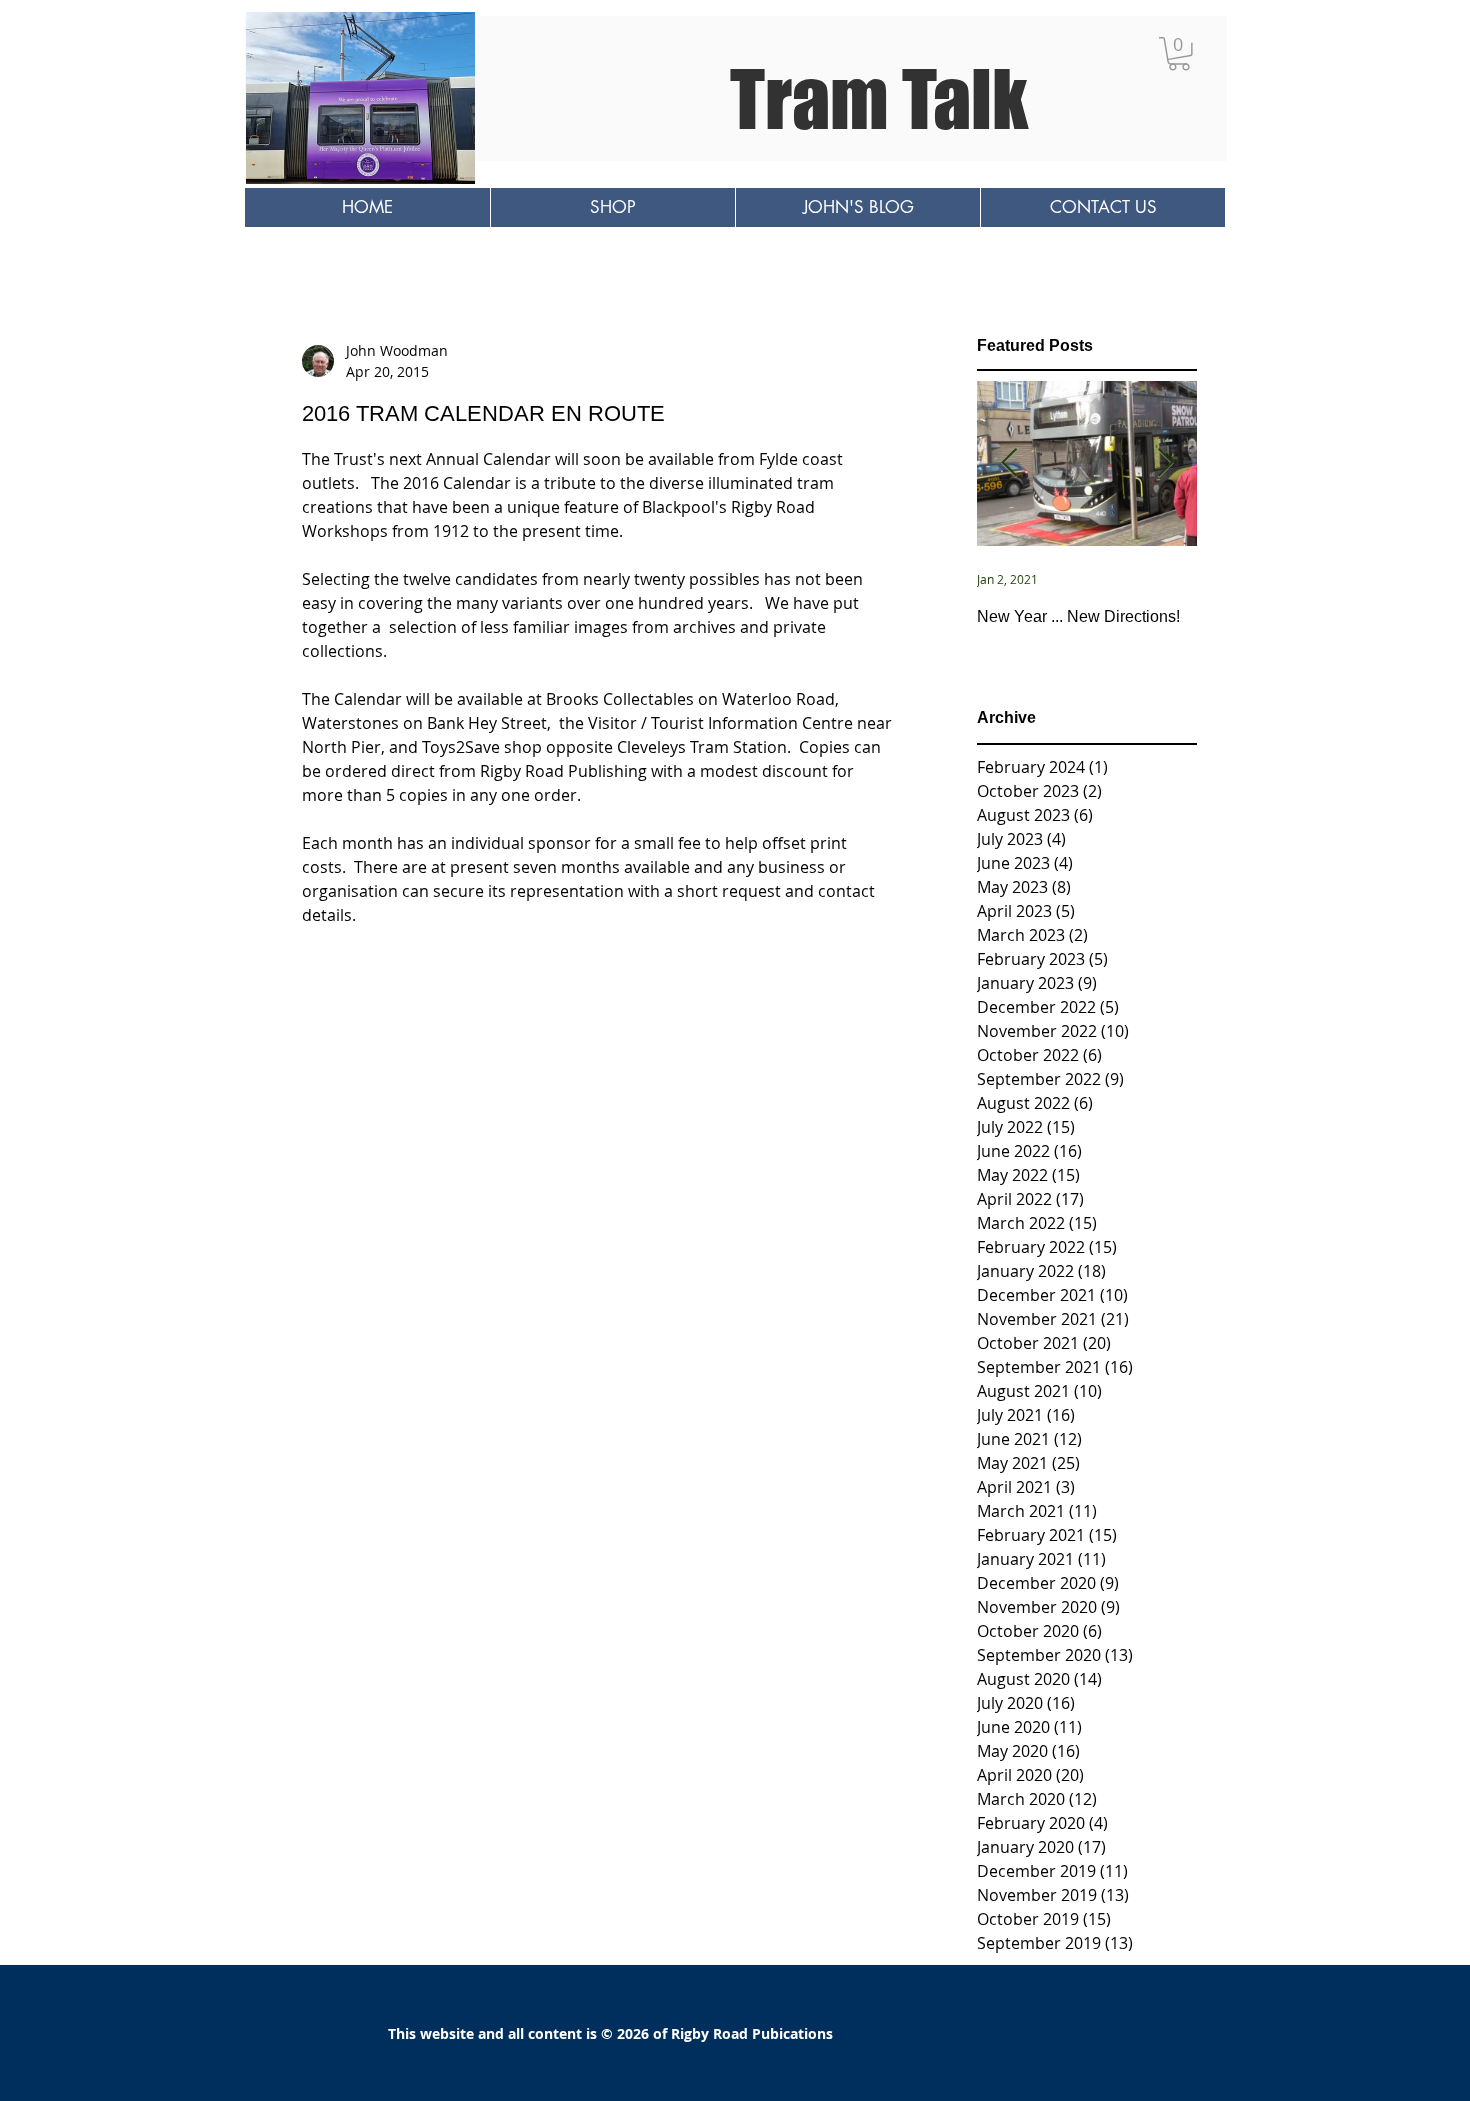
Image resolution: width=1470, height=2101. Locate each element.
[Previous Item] (1009, 464)
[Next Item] (1165, 464)
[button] (1179, 54)
